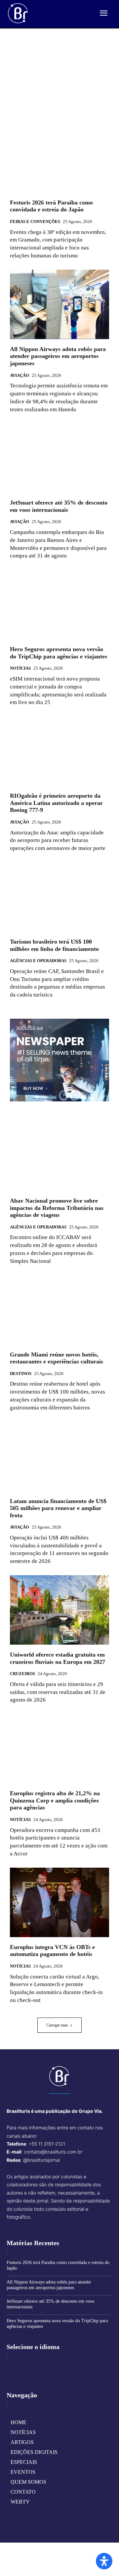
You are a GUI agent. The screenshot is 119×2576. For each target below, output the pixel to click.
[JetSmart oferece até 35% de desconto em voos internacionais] (59, 458)
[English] (12, 2367)
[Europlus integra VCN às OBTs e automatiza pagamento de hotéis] (59, 1902)
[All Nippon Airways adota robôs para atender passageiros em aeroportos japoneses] (59, 304)
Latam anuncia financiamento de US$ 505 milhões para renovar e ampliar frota (58, 1508)
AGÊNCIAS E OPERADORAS (38, 961)
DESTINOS (21, 1374)
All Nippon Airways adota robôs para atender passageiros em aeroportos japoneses (58, 356)
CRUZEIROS (22, 1674)
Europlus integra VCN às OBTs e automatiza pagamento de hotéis (52, 1951)
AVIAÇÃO (20, 375)
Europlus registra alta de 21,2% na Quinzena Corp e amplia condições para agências (55, 1800)
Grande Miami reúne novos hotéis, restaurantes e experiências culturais (57, 1358)
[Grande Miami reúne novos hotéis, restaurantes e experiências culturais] (59, 1310)
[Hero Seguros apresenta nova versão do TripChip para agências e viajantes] (59, 604)
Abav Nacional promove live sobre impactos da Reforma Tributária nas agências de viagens (57, 1208)
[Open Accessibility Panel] (104, 2561)
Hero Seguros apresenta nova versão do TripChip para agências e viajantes (59, 653)
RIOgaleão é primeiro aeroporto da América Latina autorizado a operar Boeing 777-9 (56, 803)
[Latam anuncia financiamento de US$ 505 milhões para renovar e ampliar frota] (59, 1456)
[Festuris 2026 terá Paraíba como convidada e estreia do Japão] (59, 158)
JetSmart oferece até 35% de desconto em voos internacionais (59, 506)
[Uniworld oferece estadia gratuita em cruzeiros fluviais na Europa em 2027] (59, 1610)
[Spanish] (43, 2367)
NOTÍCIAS (20, 668)
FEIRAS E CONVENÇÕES (35, 222)
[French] (22, 2367)
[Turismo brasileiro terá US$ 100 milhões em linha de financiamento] (59, 897)
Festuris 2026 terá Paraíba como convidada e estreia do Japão (51, 206)
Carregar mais (57, 2025)
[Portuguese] (33, 2367)
